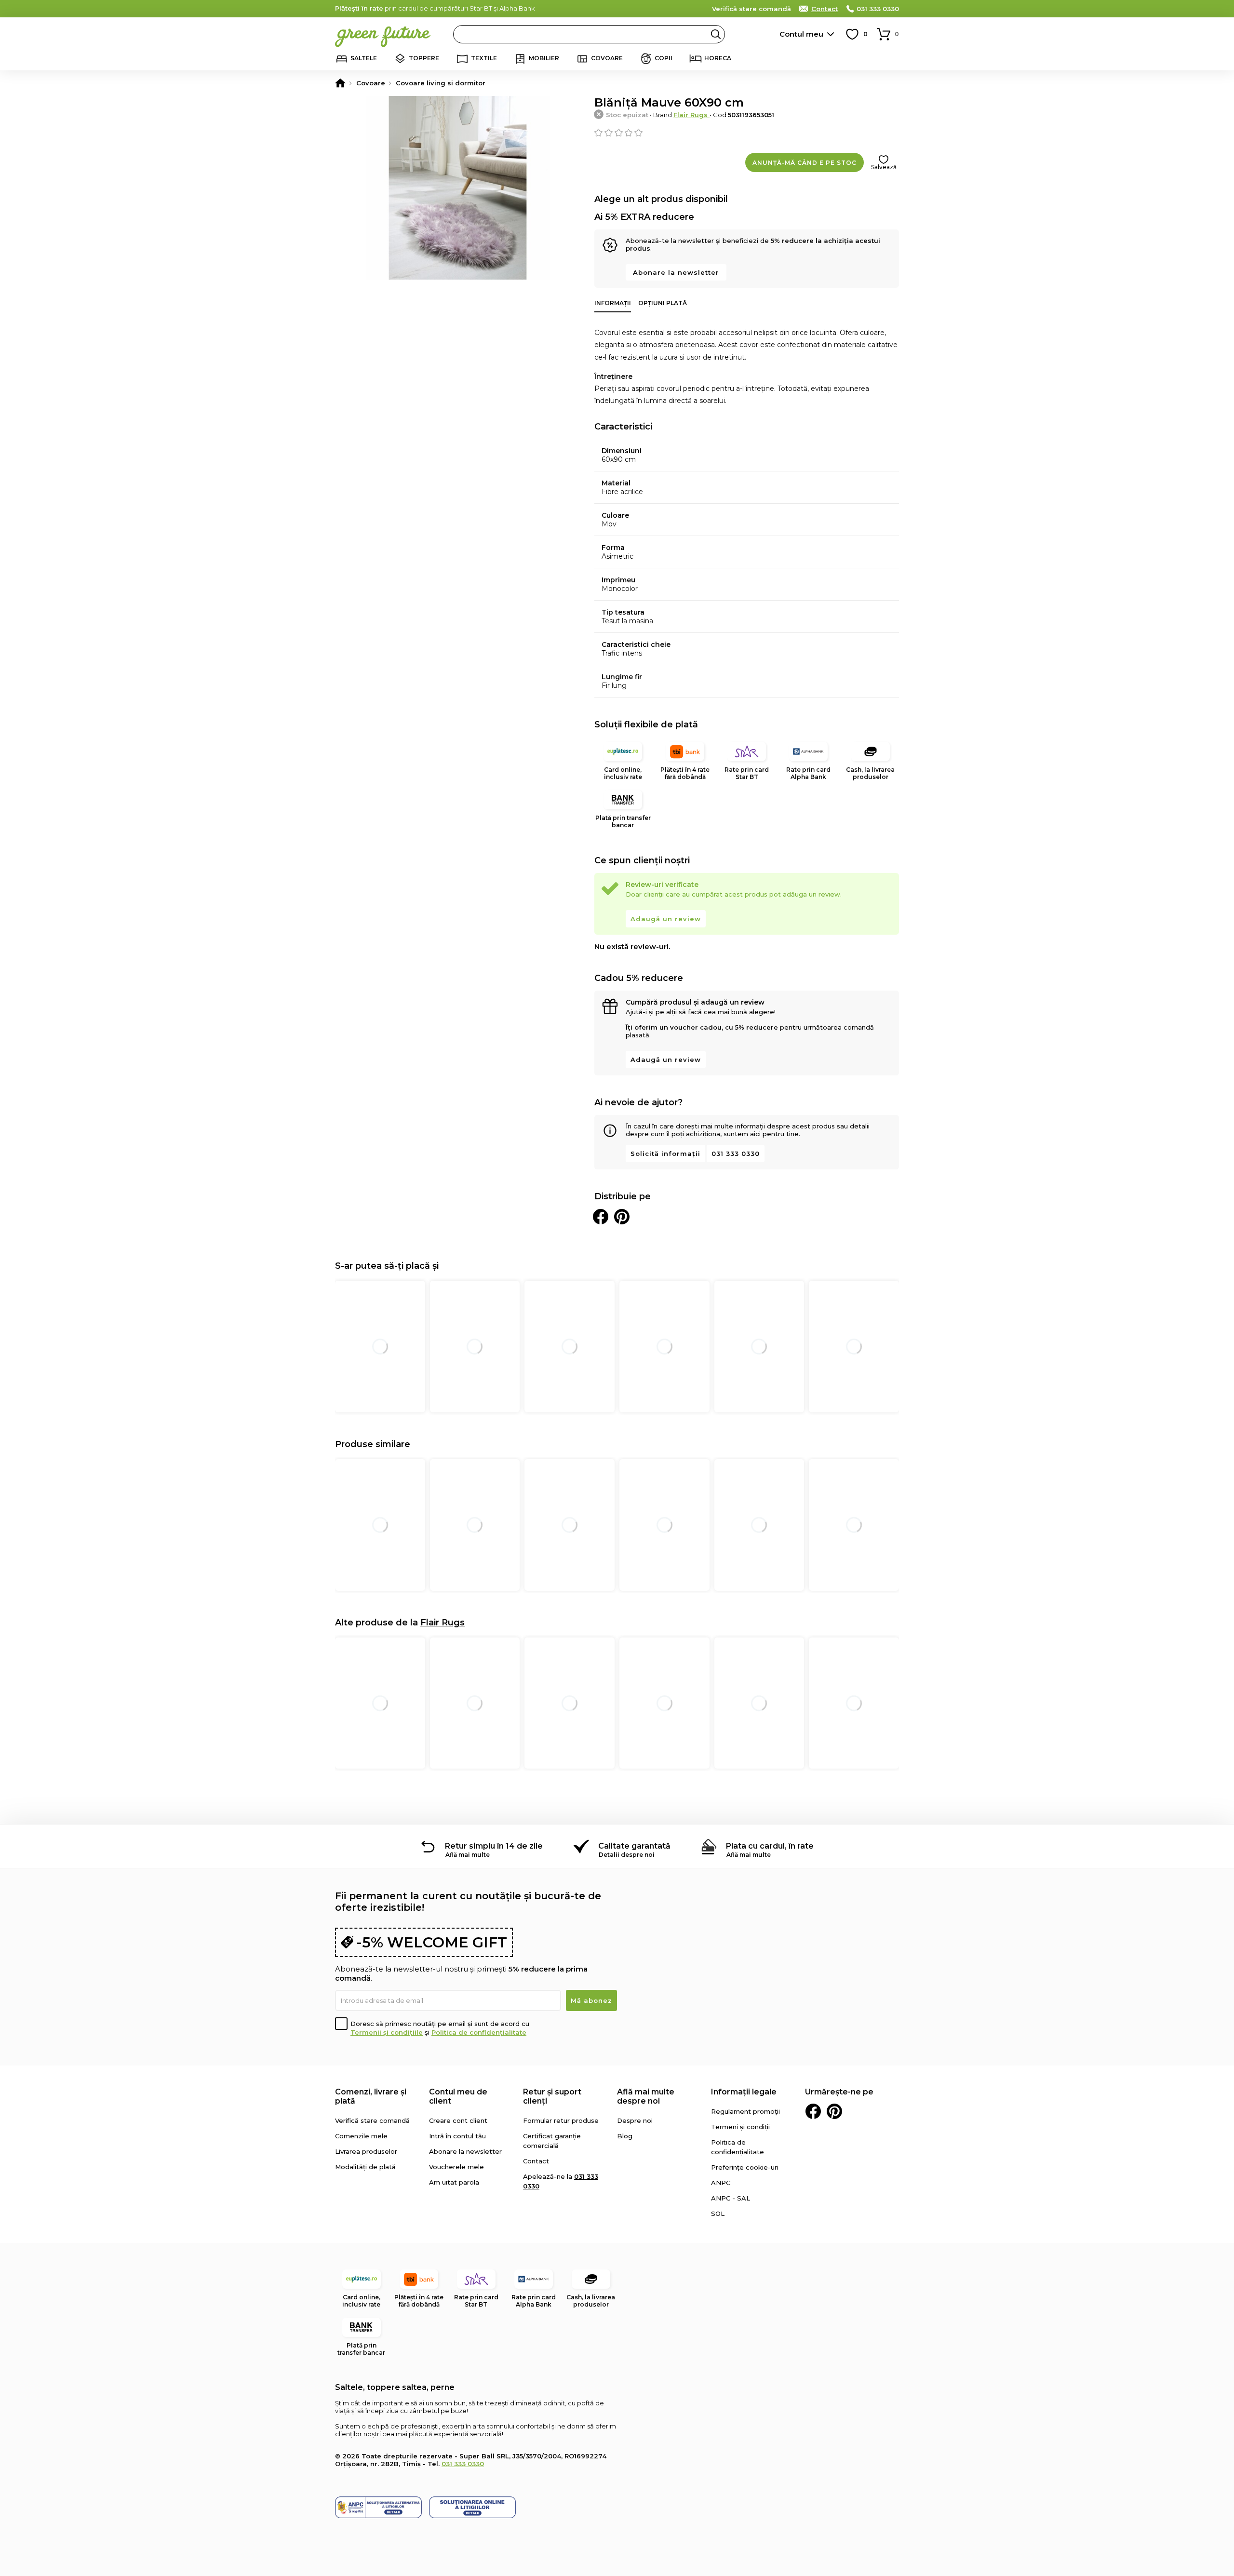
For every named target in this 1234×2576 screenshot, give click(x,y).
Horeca (718, 58)
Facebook (813, 2111)
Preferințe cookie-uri (745, 2167)
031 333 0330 (878, 9)
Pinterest (834, 2111)
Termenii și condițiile (387, 2032)
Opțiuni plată (663, 303)
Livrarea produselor (366, 2151)
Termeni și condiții (740, 2127)
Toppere (424, 58)
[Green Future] (340, 83)
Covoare (607, 58)
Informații (613, 303)
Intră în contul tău (457, 2136)
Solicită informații (665, 1154)
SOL (718, 2214)
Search (716, 34)
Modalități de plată (365, 2167)
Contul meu (801, 34)
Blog (625, 2136)
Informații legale (744, 2092)
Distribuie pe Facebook (601, 1217)
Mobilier (544, 58)
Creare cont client (458, 2120)
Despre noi (635, 2120)
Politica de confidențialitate (479, 2032)
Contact (825, 9)
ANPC (721, 2183)
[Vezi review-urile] (747, 133)
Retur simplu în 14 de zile (494, 1846)
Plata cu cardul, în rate (770, 1846)
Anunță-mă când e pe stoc (805, 163)
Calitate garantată (634, 1846)
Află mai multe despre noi (646, 2096)
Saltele (364, 58)
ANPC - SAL (731, 2198)
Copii (664, 58)
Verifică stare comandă (751, 9)
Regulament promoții (745, 2111)
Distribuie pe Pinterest (622, 1217)
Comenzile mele (361, 2136)
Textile (484, 58)
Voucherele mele (456, 2167)
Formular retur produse (561, 2120)
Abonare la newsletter (676, 272)
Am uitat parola (454, 2182)
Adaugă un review (666, 919)
